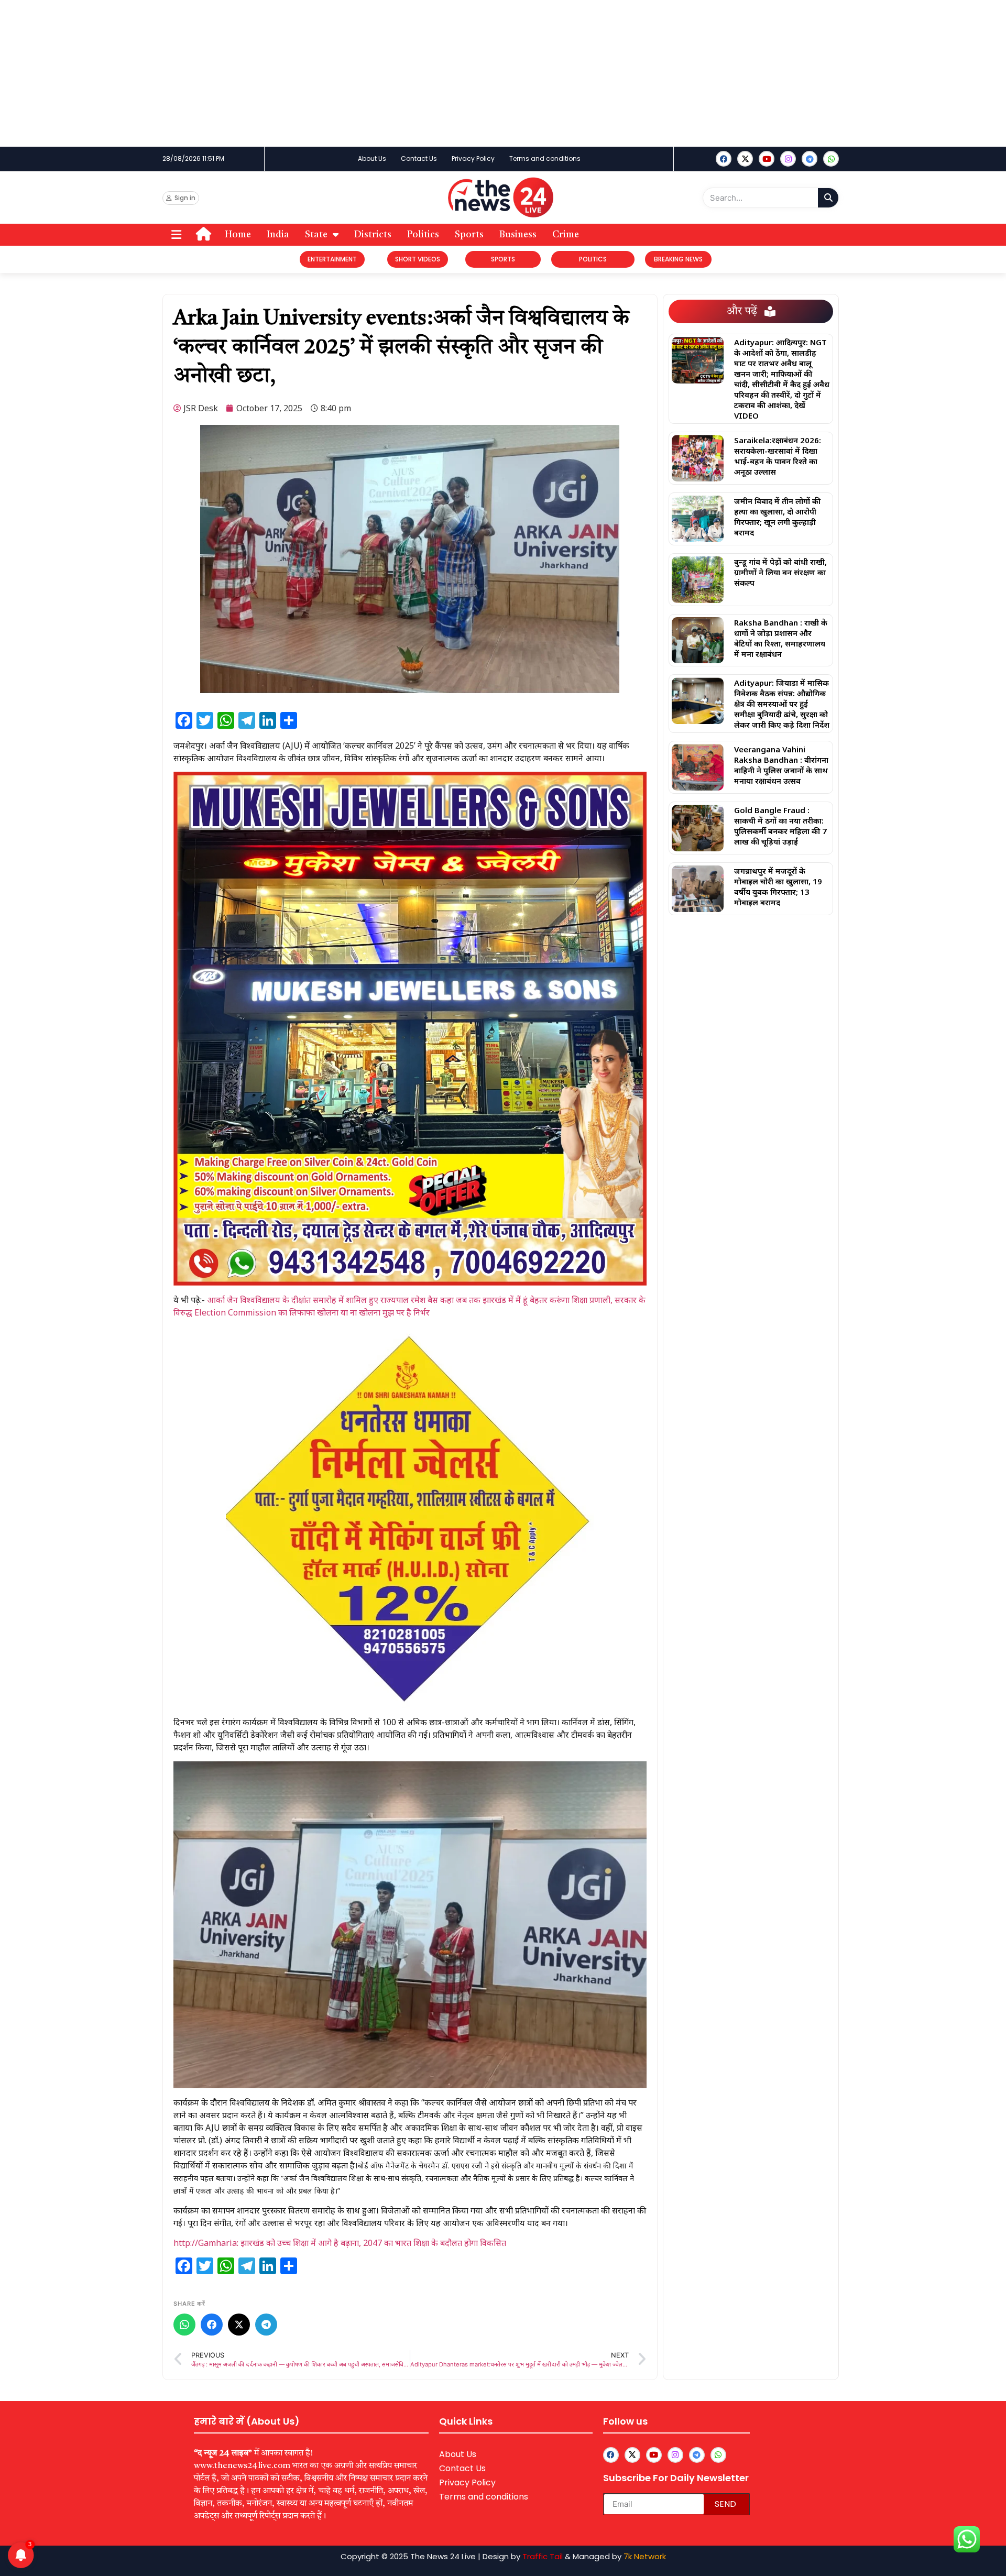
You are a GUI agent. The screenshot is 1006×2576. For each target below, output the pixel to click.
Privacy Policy (473, 158)
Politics (423, 235)
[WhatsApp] (184, 2325)
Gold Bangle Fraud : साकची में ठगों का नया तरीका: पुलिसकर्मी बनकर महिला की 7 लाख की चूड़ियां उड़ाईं (780, 826)
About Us (372, 158)
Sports (469, 235)
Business (518, 235)
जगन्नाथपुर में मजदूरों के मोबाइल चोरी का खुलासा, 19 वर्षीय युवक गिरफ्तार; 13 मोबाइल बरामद (778, 886)
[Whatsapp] (831, 159)
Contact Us (419, 158)
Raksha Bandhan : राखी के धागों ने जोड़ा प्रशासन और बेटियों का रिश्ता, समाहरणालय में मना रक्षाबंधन (781, 638)
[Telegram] (266, 2325)
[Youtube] (767, 159)
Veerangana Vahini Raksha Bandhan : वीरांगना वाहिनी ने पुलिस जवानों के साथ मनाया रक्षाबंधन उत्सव (781, 765)
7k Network (645, 2556)
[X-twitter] (745, 159)
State (316, 235)
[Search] (828, 198)
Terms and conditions (545, 158)
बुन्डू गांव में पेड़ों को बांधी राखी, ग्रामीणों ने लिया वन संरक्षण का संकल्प (780, 572)
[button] (176, 235)
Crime (566, 235)
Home (238, 235)
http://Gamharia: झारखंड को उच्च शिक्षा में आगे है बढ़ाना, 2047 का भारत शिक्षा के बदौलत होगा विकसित (340, 2243)
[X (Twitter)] (239, 2325)
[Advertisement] (314, 73)
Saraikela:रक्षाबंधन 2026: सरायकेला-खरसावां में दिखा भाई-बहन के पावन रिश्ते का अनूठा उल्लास (778, 456)
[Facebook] (724, 159)
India (278, 235)
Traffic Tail (543, 2556)
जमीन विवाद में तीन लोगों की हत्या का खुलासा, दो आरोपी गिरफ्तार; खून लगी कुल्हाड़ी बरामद (777, 517)
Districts (373, 235)
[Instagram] (788, 159)
